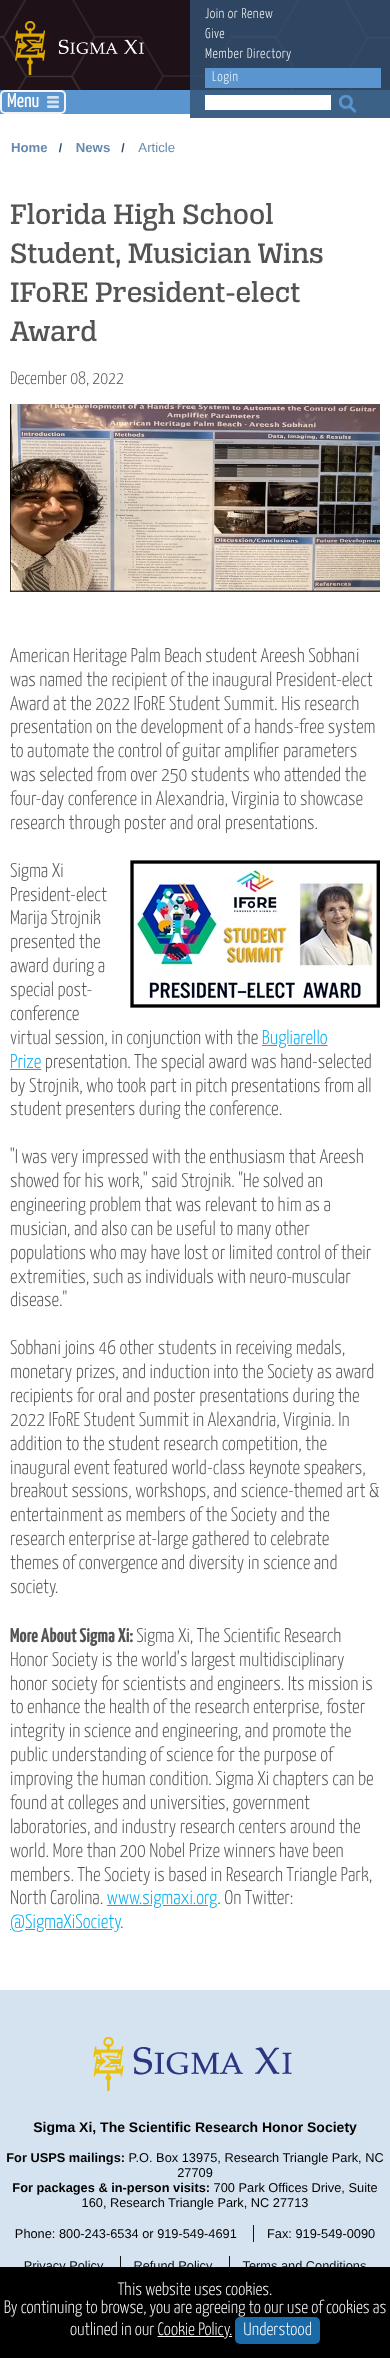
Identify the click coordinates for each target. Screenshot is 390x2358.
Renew (257, 14)
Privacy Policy (64, 2265)
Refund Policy (172, 2265)
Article (156, 147)
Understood (277, 2330)
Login (225, 77)
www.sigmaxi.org (162, 1898)
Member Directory (248, 54)
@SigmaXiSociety (65, 1922)
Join (215, 14)
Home (29, 147)
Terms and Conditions (305, 2265)
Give (215, 34)
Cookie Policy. (195, 2330)
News (93, 147)
